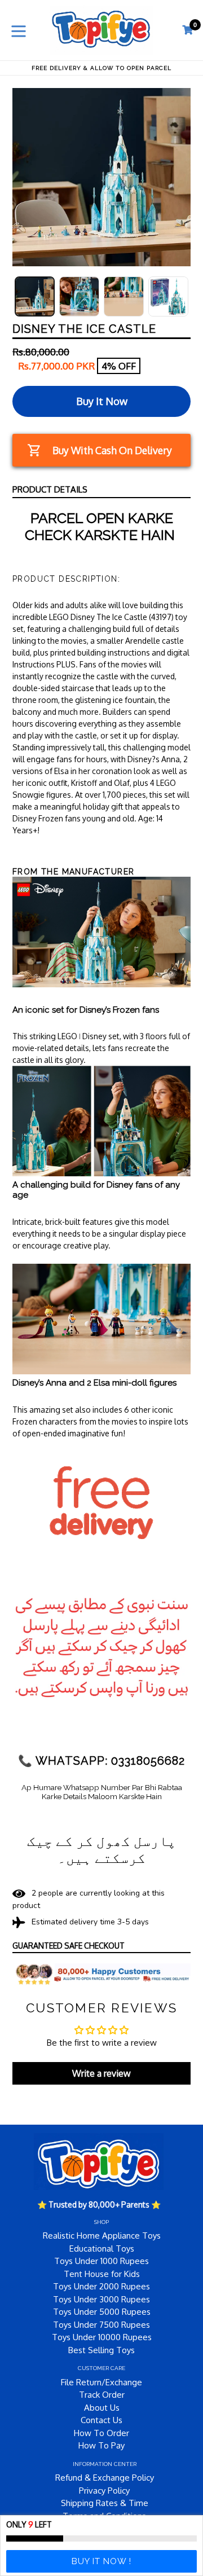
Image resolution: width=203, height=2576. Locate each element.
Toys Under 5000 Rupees (102, 2312)
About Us (102, 2408)
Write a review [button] (101, 2073)
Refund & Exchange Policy (105, 2478)
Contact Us (101, 2420)
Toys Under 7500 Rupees (101, 2325)
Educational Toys (102, 2248)
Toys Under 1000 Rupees (101, 2261)
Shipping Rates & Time (105, 2503)
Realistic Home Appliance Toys (102, 2236)
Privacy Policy (104, 2491)
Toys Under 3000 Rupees (101, 2299)
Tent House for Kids (102, 2274)
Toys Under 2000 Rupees (101, 2286)
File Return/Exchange (101, 2382)
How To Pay (101, 2445)
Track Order (102, 2395)
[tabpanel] (35, 296)
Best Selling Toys (101, 2350)
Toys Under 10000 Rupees (102, 2337)
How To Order (101, 2433)
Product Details (50, 489)
